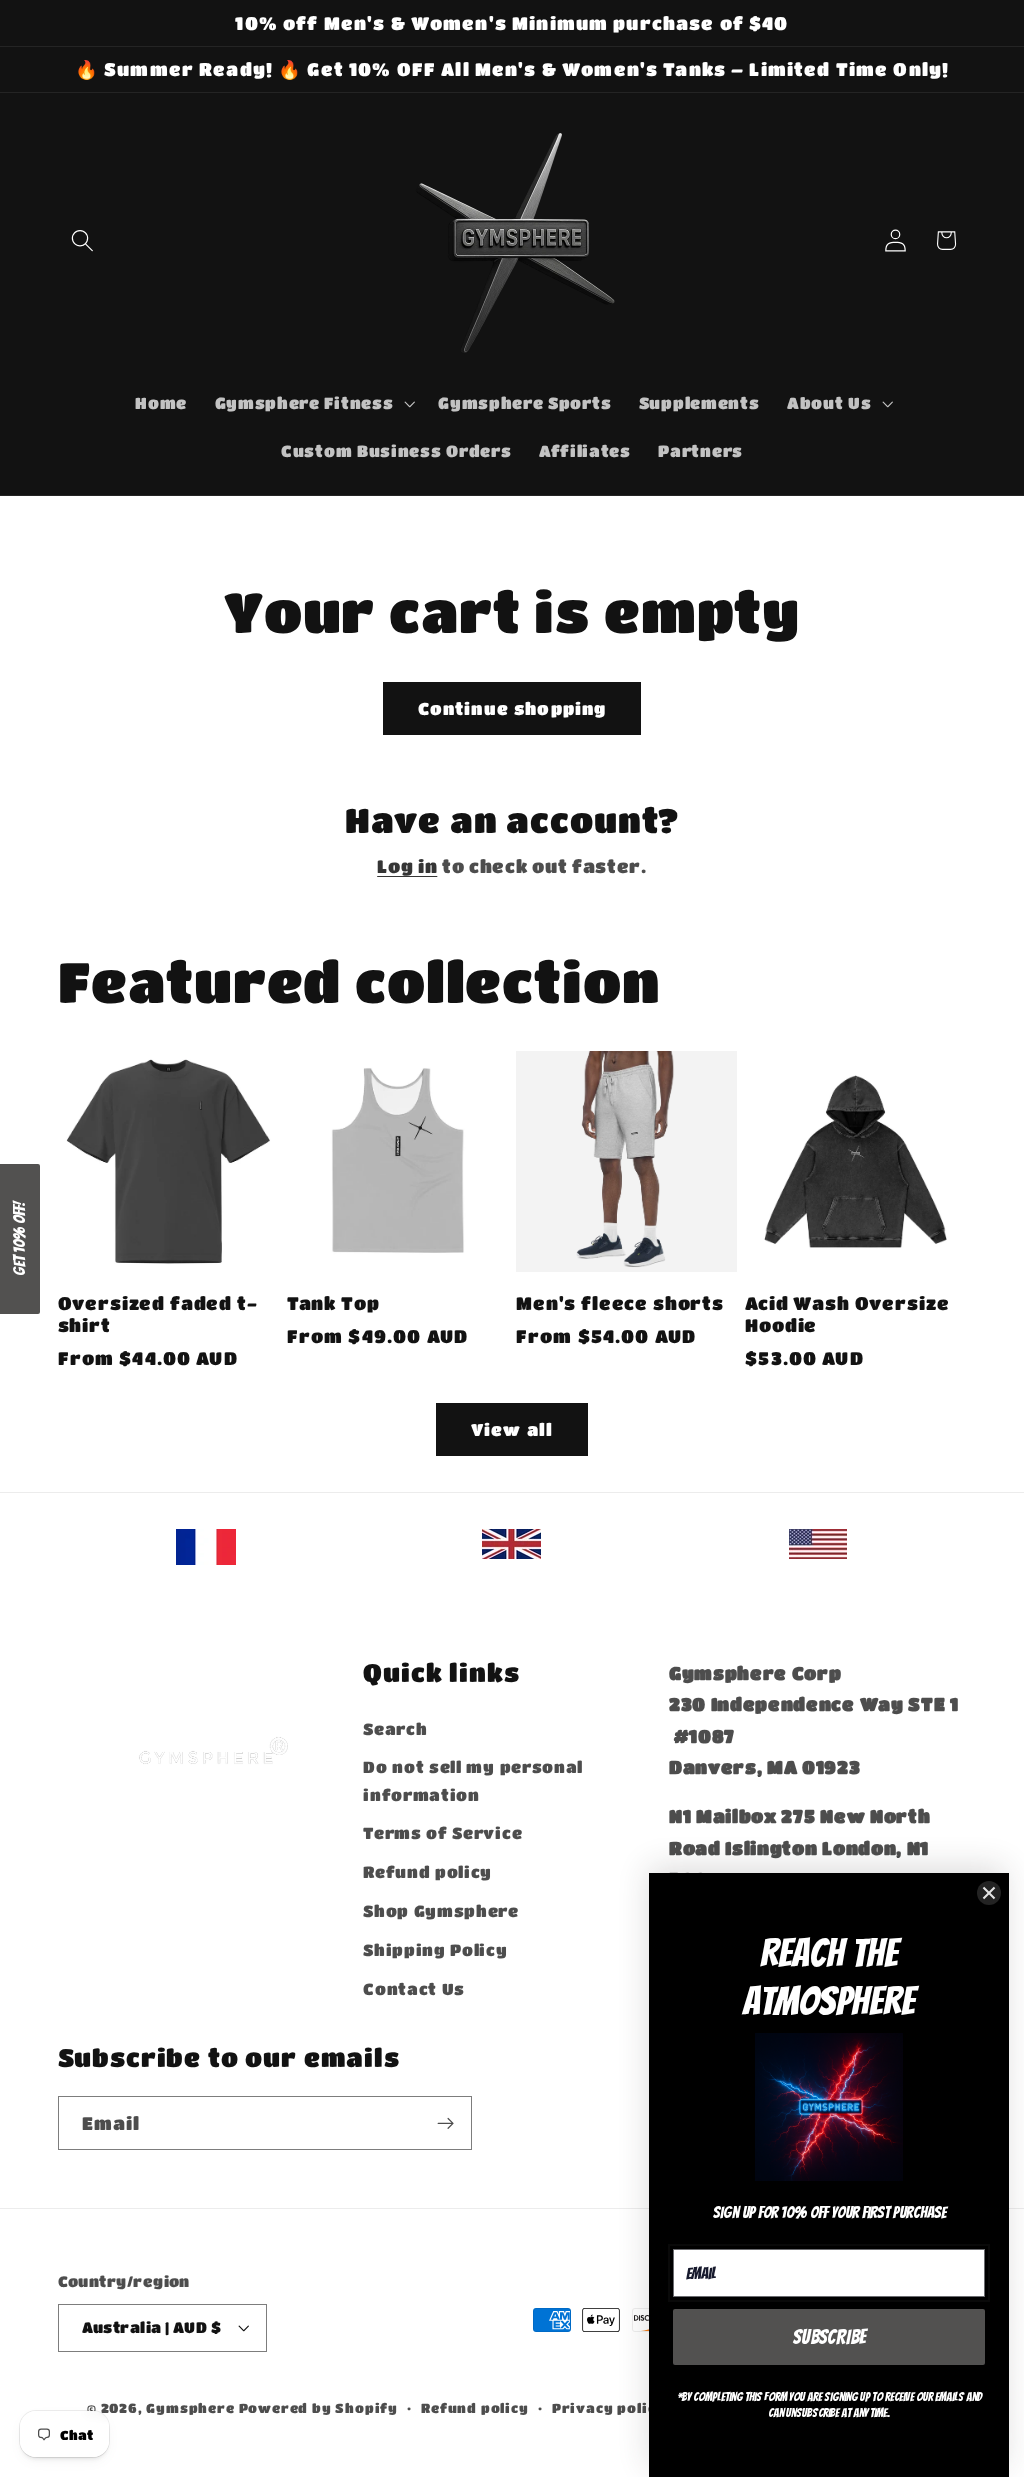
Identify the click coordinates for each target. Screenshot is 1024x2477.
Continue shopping (512, 708)
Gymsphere (190, 2408)
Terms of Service (442, 1832)
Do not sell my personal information (473, 1780)
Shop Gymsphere (441, 1910)
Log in (407, 865)
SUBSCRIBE (829, 2337)
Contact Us (414, 1988)
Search (395, 1728)
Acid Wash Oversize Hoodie (847, 1314)
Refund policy (427, 1871)
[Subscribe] (445, 2123)
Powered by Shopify (319, 2408)
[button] (83, 240)
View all (512, 1429)
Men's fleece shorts (620, 1302)
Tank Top (333, 1302)
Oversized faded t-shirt (158, 1314)
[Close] (989, 1893)
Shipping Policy (435, 1949)
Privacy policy (608, 2408)
